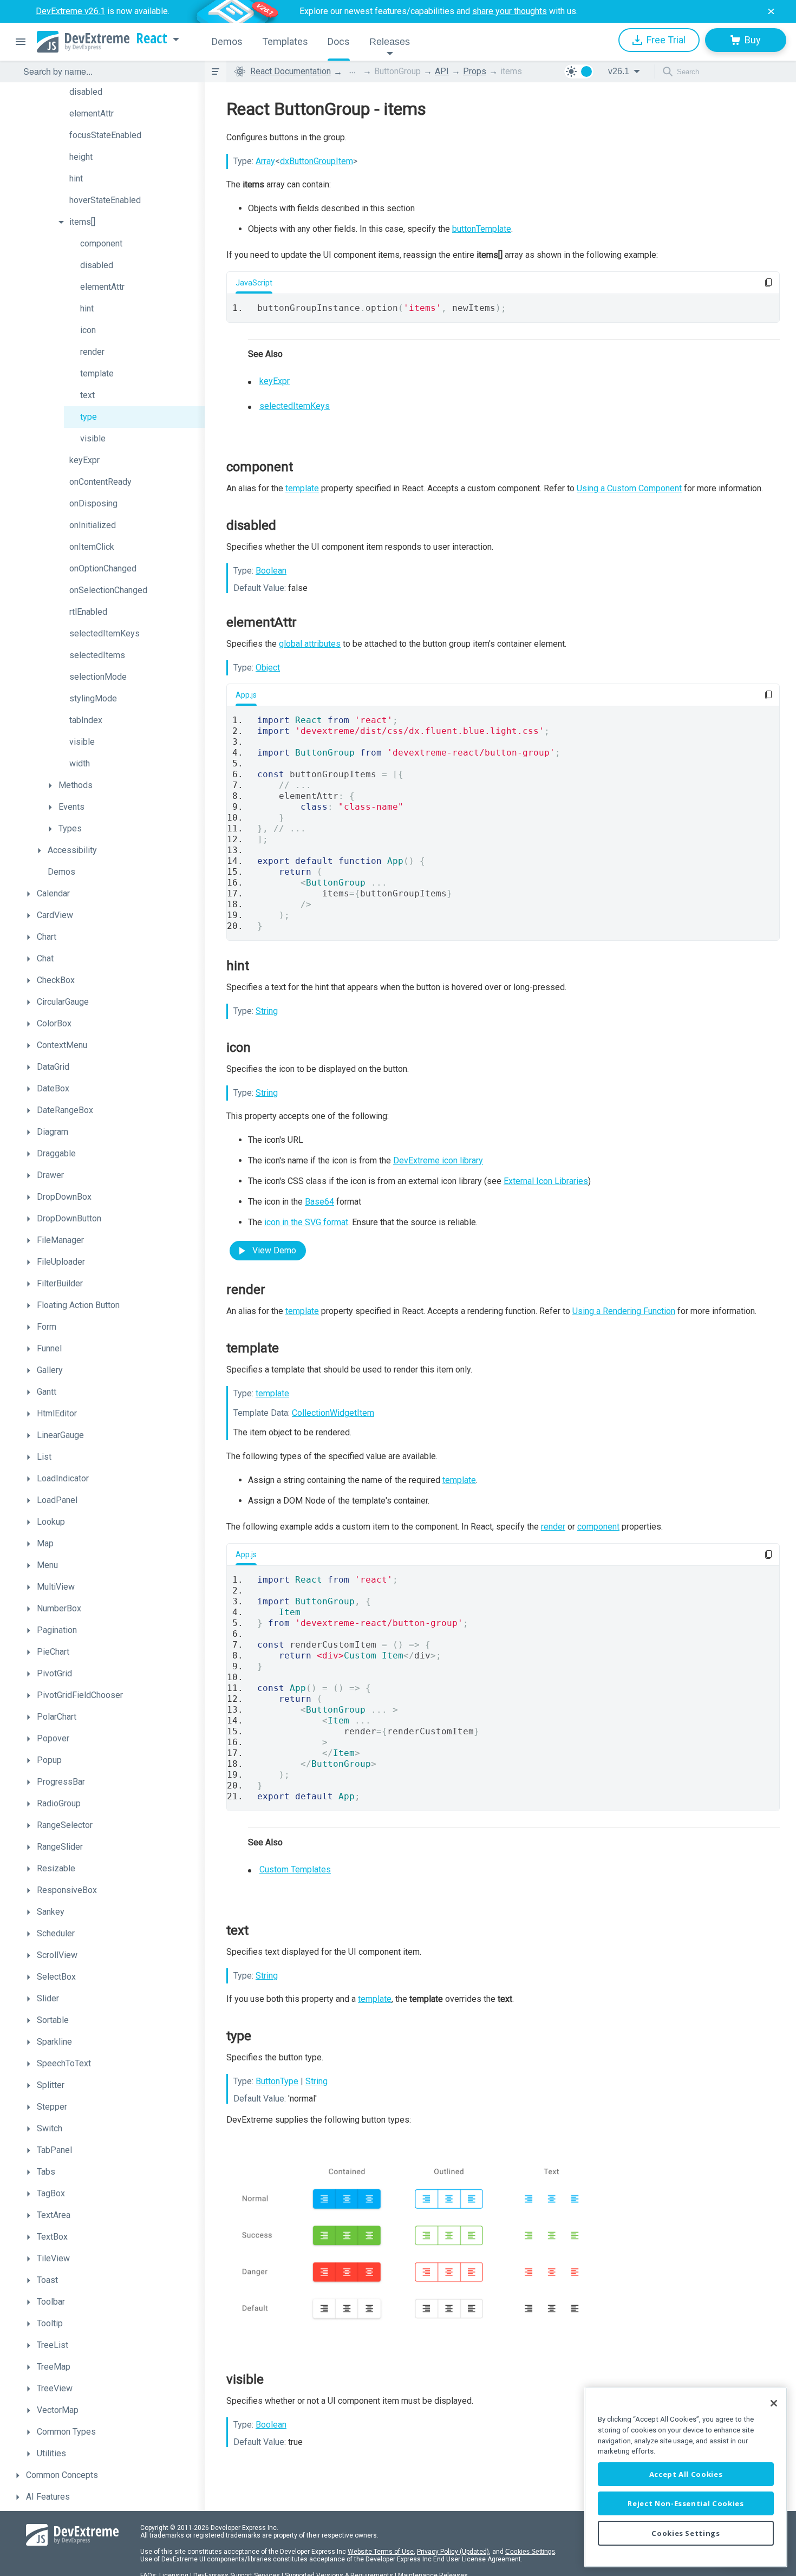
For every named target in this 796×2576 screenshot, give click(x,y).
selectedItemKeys (295, 406)
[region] (686, 2477)
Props (475, 71)
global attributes (310, 644)
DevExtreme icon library (438, 1160)
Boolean (271, 571)
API (442, 71)
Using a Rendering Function (624, 1311)
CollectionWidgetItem (333, 1413)
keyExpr (275, 381)
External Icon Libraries (546, 1181)
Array (265, 161)
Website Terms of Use (381, 2552)
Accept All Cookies (686, 2474)
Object (268, 668)
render (553, 1527)
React (152, 38)
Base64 (319, 1202)
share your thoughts (510, 11)
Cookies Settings (530, 2552)
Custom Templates (295, 1869)
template (302, 488)
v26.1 (619, 71)
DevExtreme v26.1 (70, 11)
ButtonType (277, 2081)
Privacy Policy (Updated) (453, 2552)
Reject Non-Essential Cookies (686, 2503)
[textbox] (107, 71)
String (267, 1011)
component (598, 1527)
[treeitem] (129, 92)
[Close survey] (771, 11)
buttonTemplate (482, 229)
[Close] (774, 2403)
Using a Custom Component (629, 488)
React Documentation (291, 71)
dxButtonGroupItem (317, 161)
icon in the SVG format (306, 1222)
